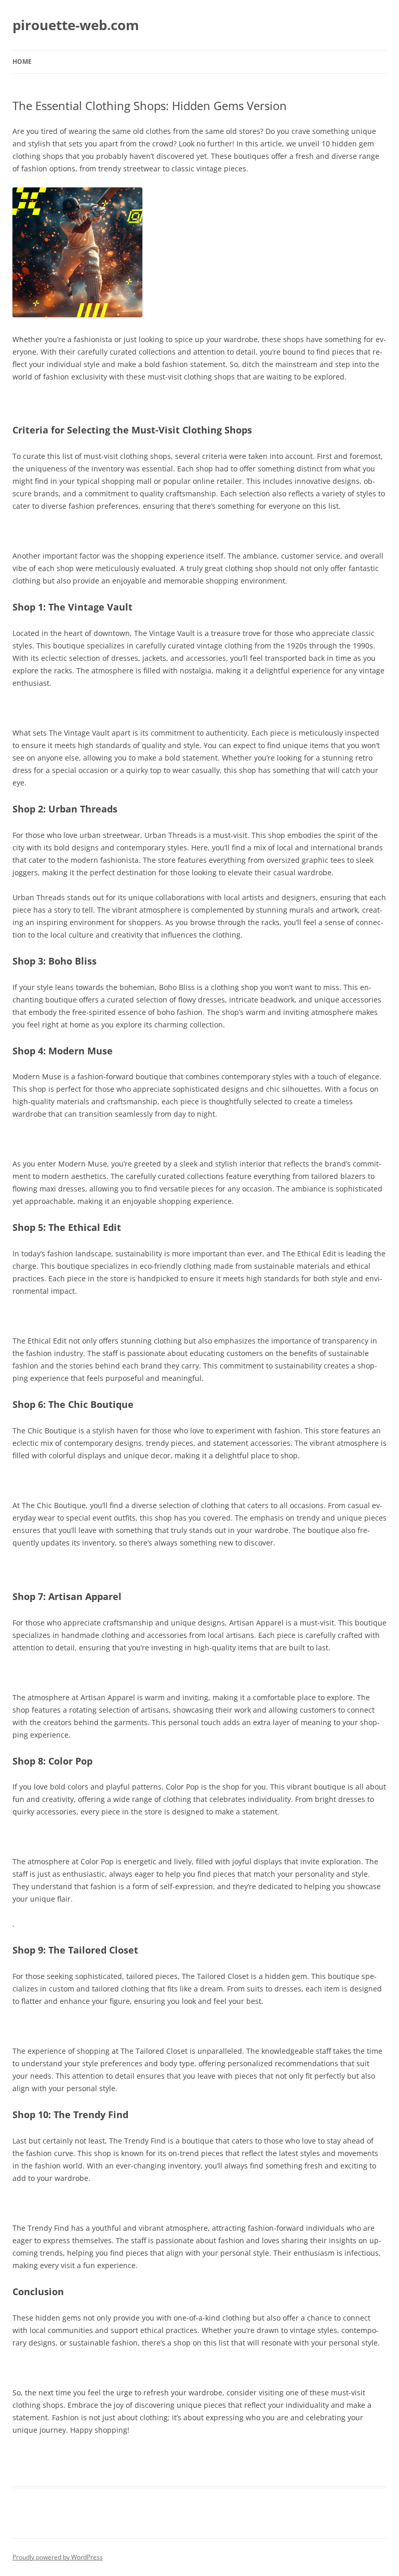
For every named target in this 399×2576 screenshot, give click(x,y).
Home (22, 62)
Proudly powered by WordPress (58, 2557)
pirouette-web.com (76, 25)
